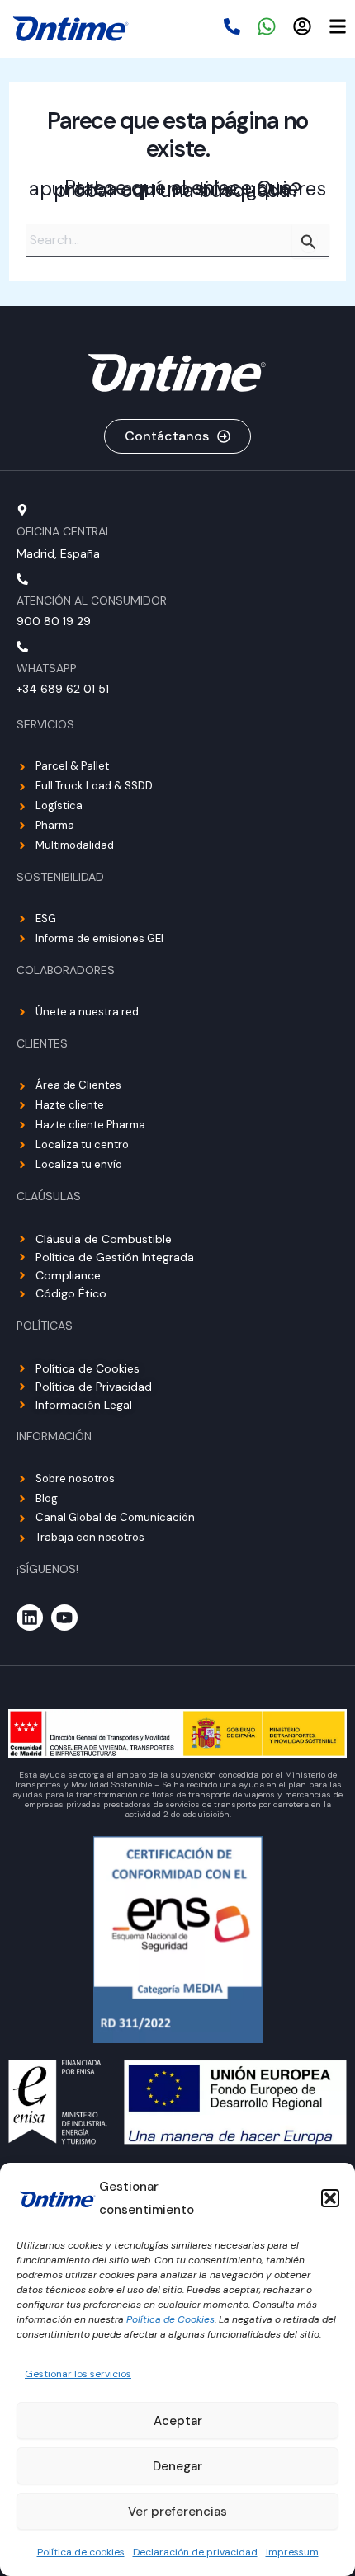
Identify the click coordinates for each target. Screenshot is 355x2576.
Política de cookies (81, 2552)
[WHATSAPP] (22, 647)
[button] (330, 2198)
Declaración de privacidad (195, 2552)
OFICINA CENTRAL (64, 531)
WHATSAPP (47, 668)
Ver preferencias (177, 2512)
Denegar (177, 2466)
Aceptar (178, 2421)
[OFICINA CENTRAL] (22, 510)
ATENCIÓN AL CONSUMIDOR (92, 600)
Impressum (292, 2552)
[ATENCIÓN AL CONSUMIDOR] (22, 579)
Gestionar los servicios (78, 2374)
